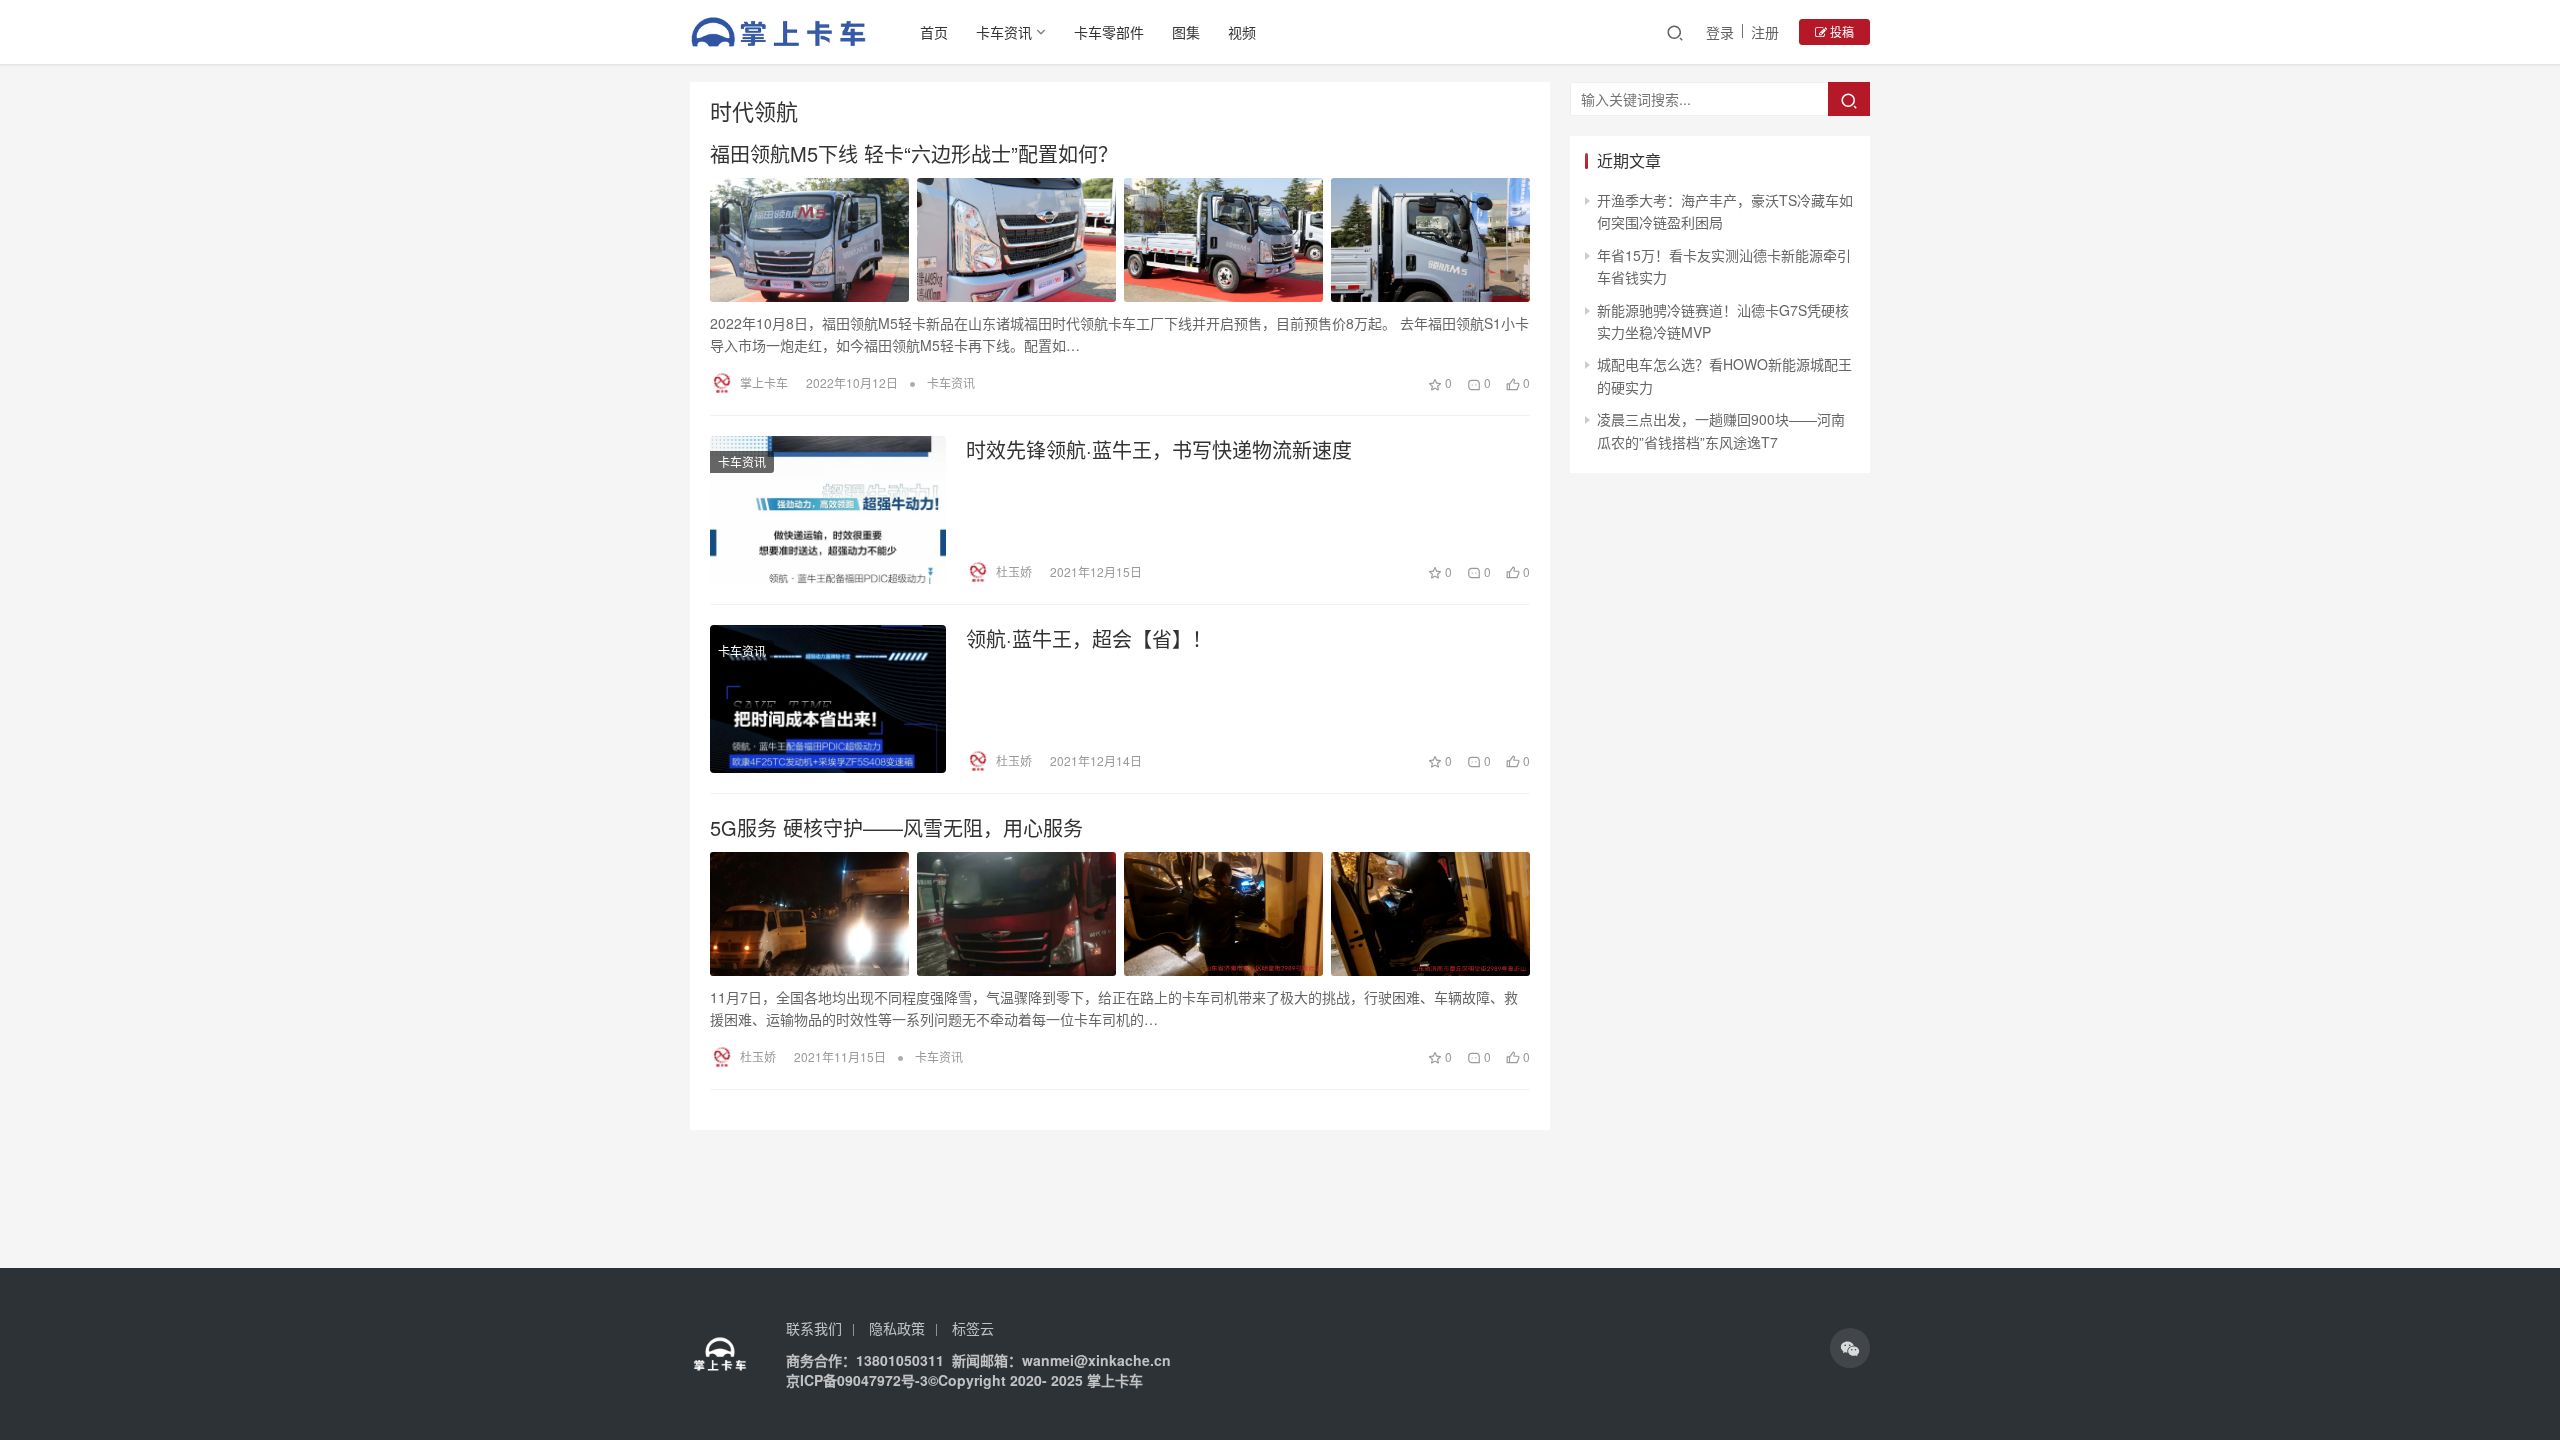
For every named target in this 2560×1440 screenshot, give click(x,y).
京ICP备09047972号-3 (857, 1380)
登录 (1720, 32)
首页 (934, 32)
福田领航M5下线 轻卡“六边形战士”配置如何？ (914, 154)
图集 (1186, 32)
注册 (1765, 32)
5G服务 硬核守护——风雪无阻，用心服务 (896, 828)
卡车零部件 (1109, 32)
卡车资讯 (1004, 32)
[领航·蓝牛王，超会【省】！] (828, 699)
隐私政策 (897, 1328)
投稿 (1840, 31)
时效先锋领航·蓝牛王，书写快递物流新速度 (1159, 450)
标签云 (973, 1328)
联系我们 (814, 1328)
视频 (1242, 32)
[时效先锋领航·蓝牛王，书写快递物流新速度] (828, 510)
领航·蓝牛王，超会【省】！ (1089, 639)
